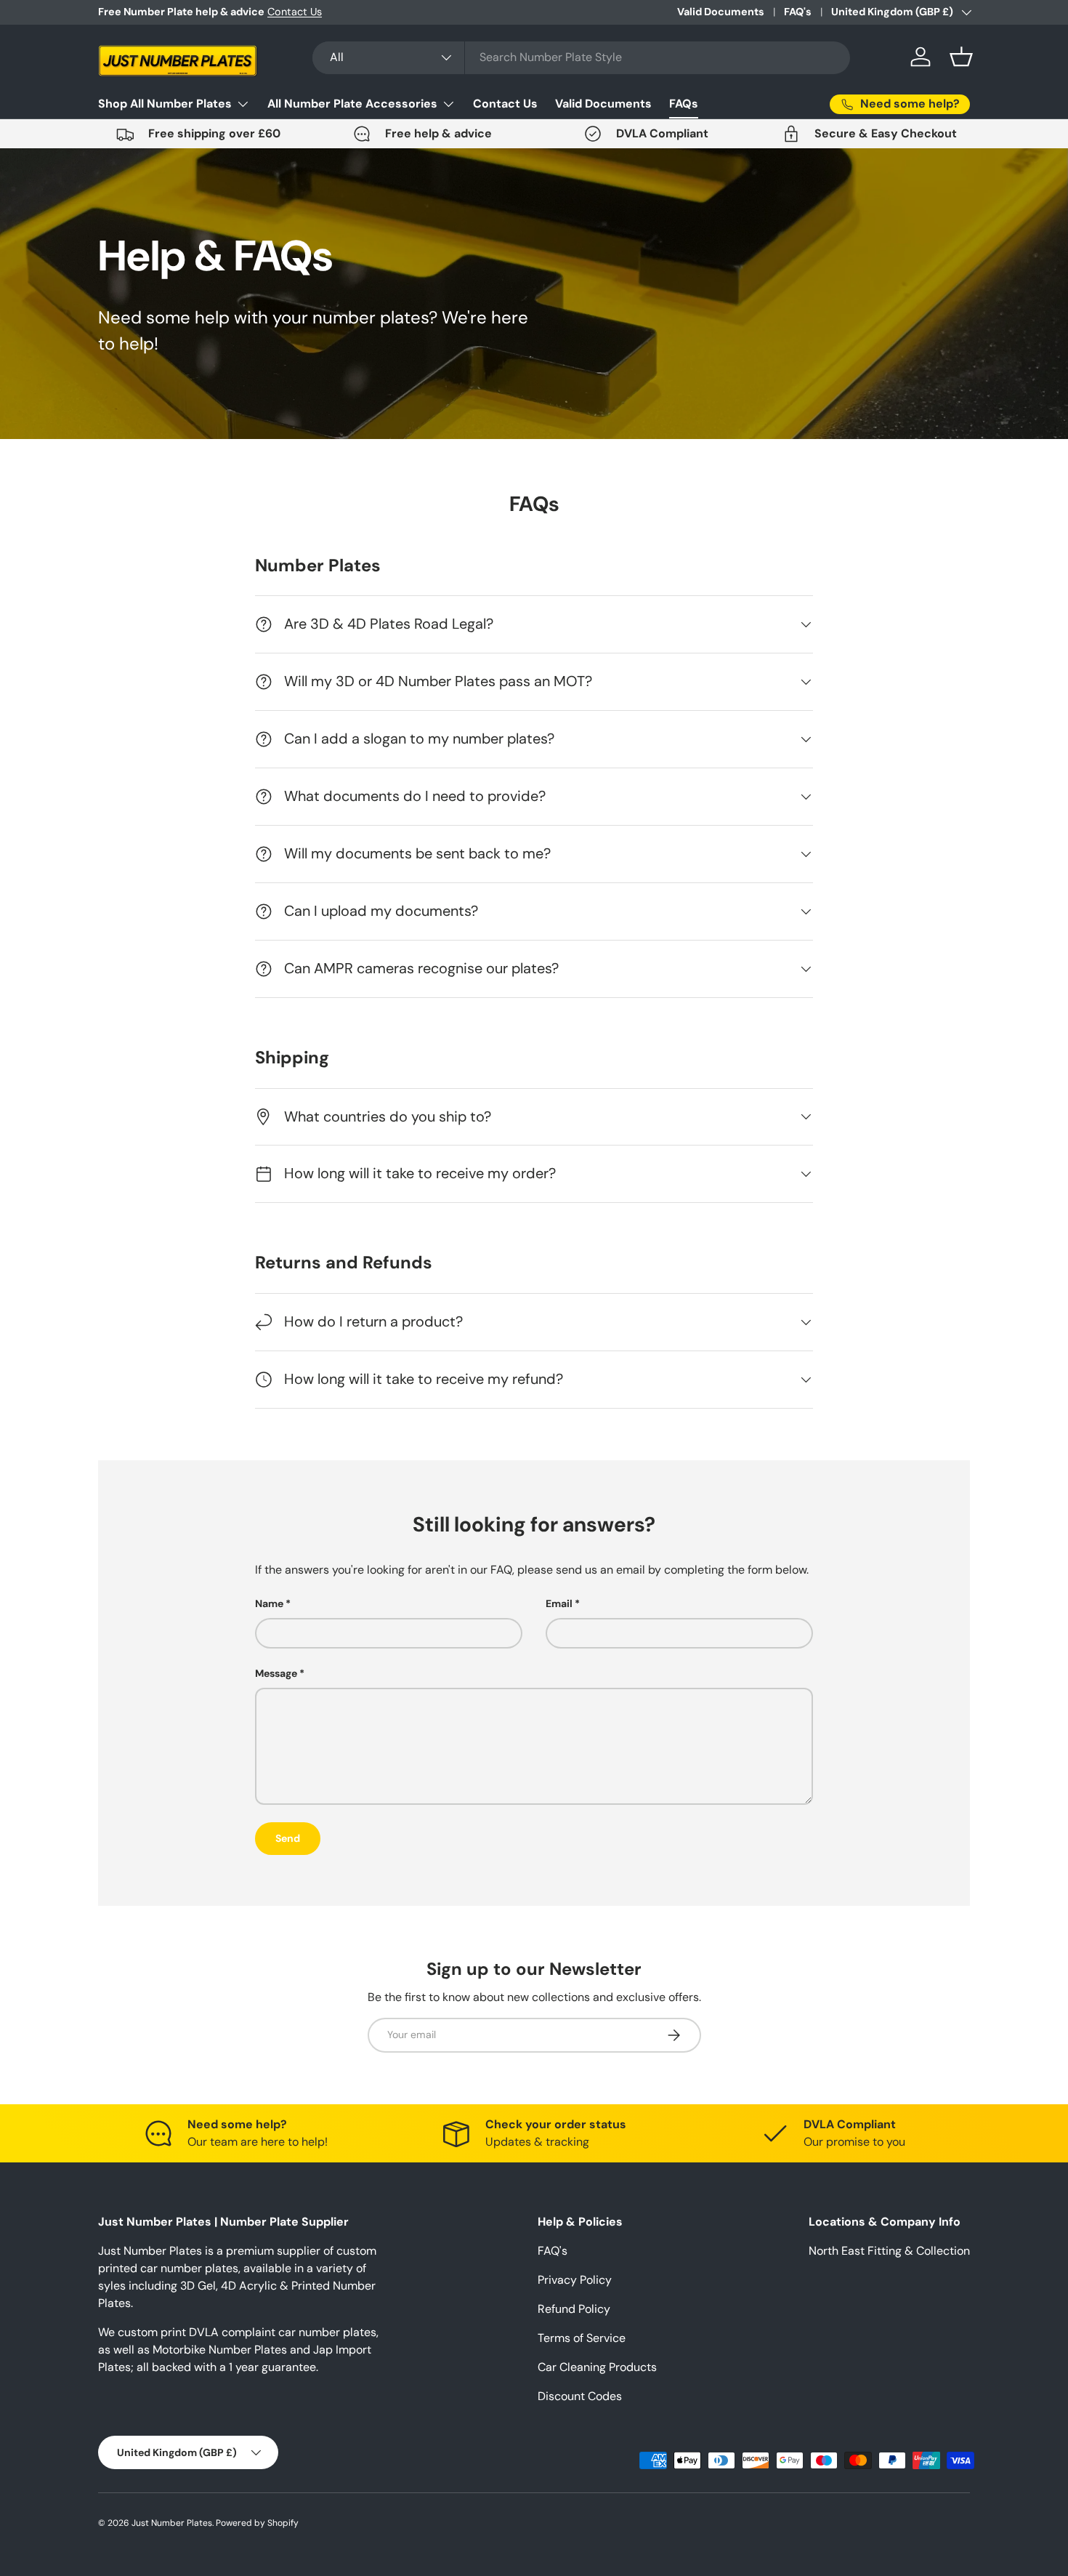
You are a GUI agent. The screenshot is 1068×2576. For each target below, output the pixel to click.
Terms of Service (582, 2338)
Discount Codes (580, 2396)
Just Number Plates (172, 2523)
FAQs (684, 104)
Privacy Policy (575, 2280)
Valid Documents (721, 12)
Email (559, 1603)
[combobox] (581, 57)
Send (288, 1838)
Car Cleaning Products (597, 2367)
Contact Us (295, 12)
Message (276, 1673)
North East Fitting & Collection (889, 2251)
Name (269, 1603)
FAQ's (798, 12)
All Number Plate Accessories (352, 104)
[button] (961, 57)
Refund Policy (574, 2309)
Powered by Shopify (257, 2523)
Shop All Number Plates (165, 104)
